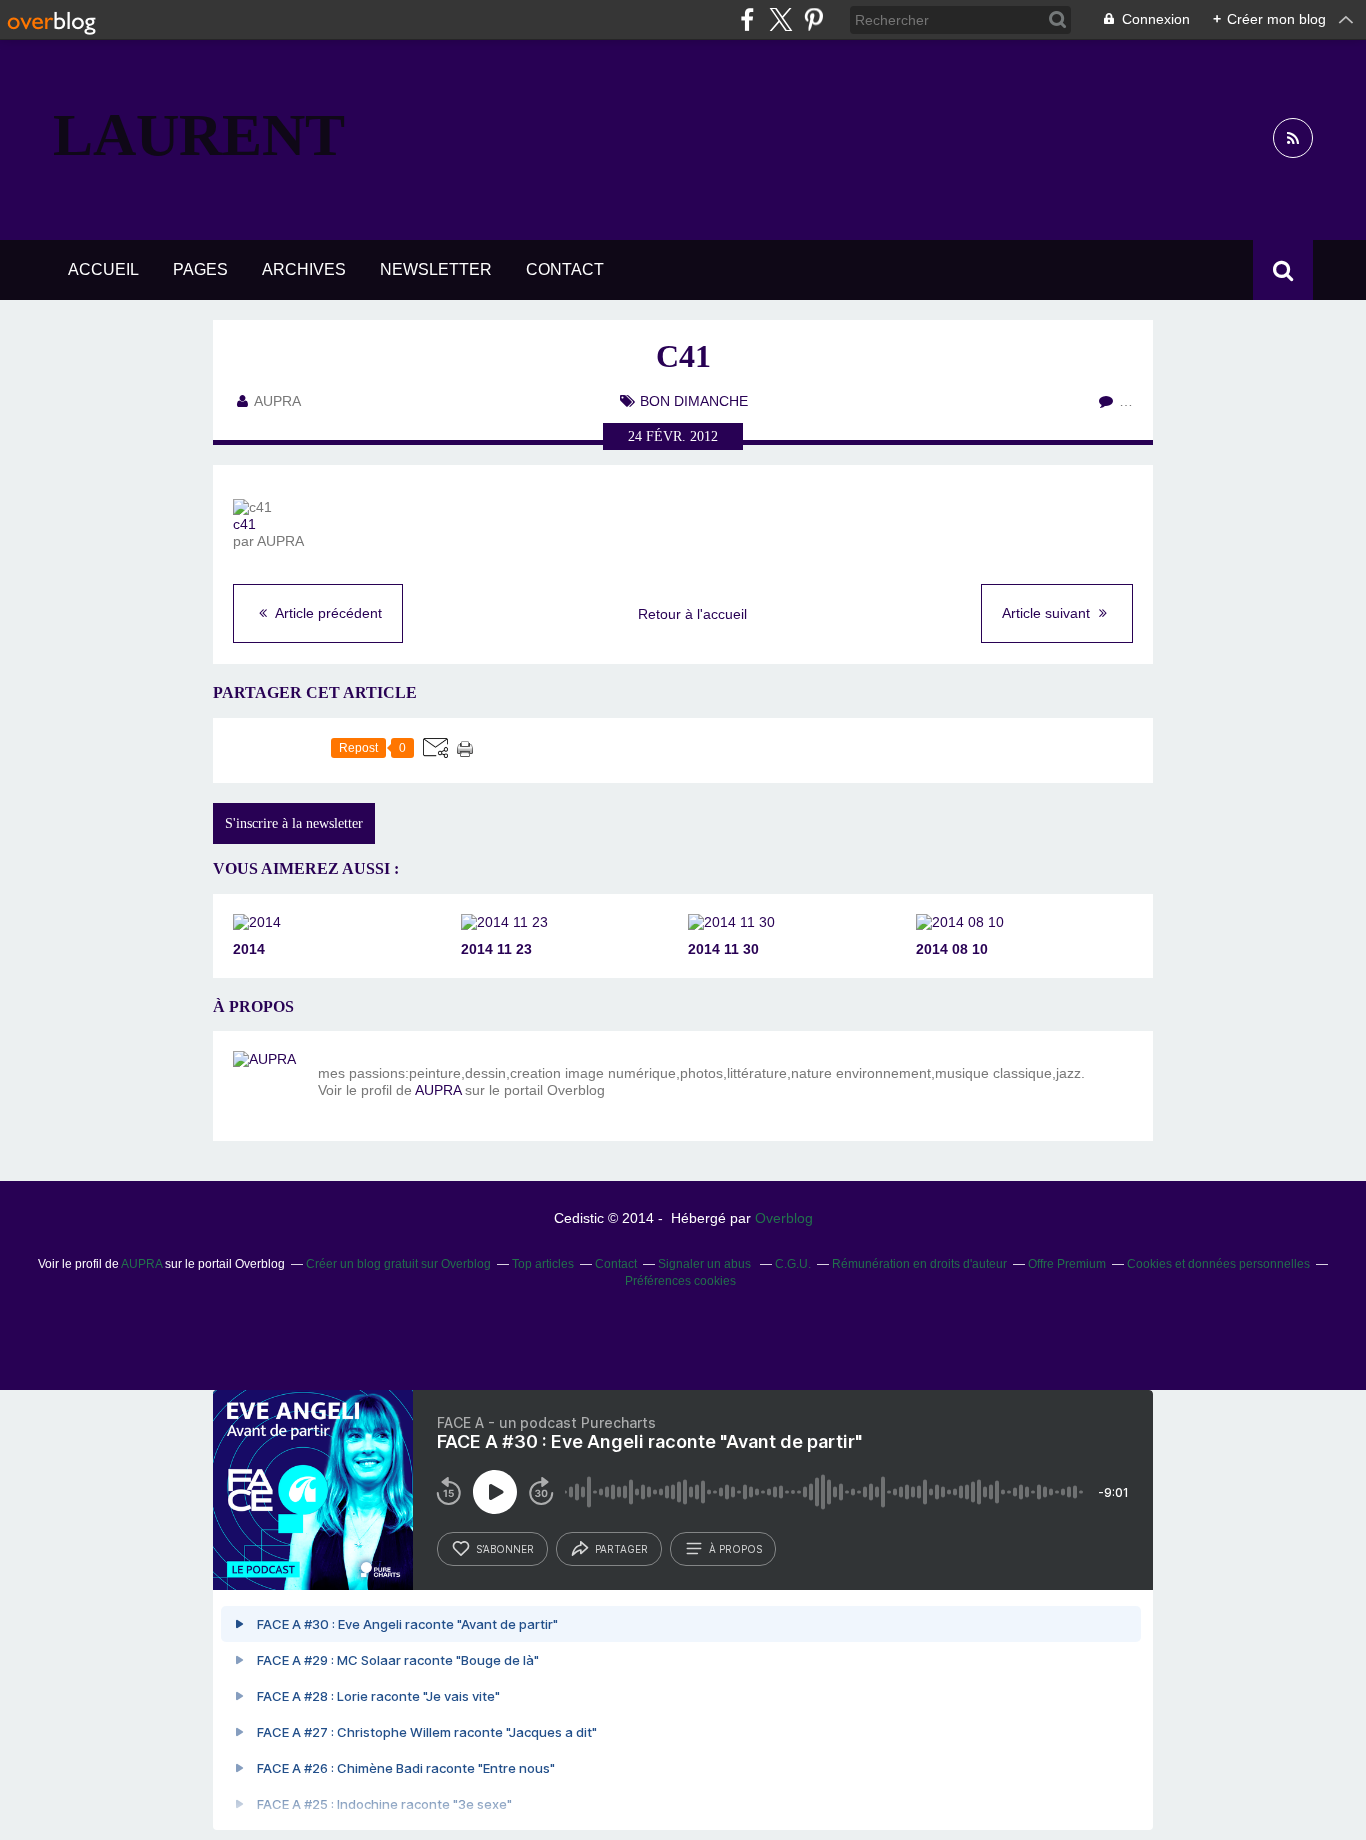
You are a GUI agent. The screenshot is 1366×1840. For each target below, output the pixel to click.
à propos (735, 1549)
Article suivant (1048, 613)
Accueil (103, 269)
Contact (565, 269)
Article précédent (327, 613)
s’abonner (505, 1549)
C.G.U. (793, 1264)
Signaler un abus (706, 1264)
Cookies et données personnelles (1218, 1264)
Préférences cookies (680, 1281)
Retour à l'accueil (692, 614)
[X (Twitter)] (780, 19)
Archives (304, 269)
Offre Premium (1067, 1264)
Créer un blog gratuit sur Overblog (398, 1264)
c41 (244, 524)
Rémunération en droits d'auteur (919, 1264)
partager (621, 1549)
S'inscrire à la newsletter (294, 823)
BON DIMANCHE (694, 401)
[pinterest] (813, 19)
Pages (200, 269)
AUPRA (438, 1090)
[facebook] (747, 19)
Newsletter (436, 269)
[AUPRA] (268, 1086)
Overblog (784, 1218)
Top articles (543, 1264)
